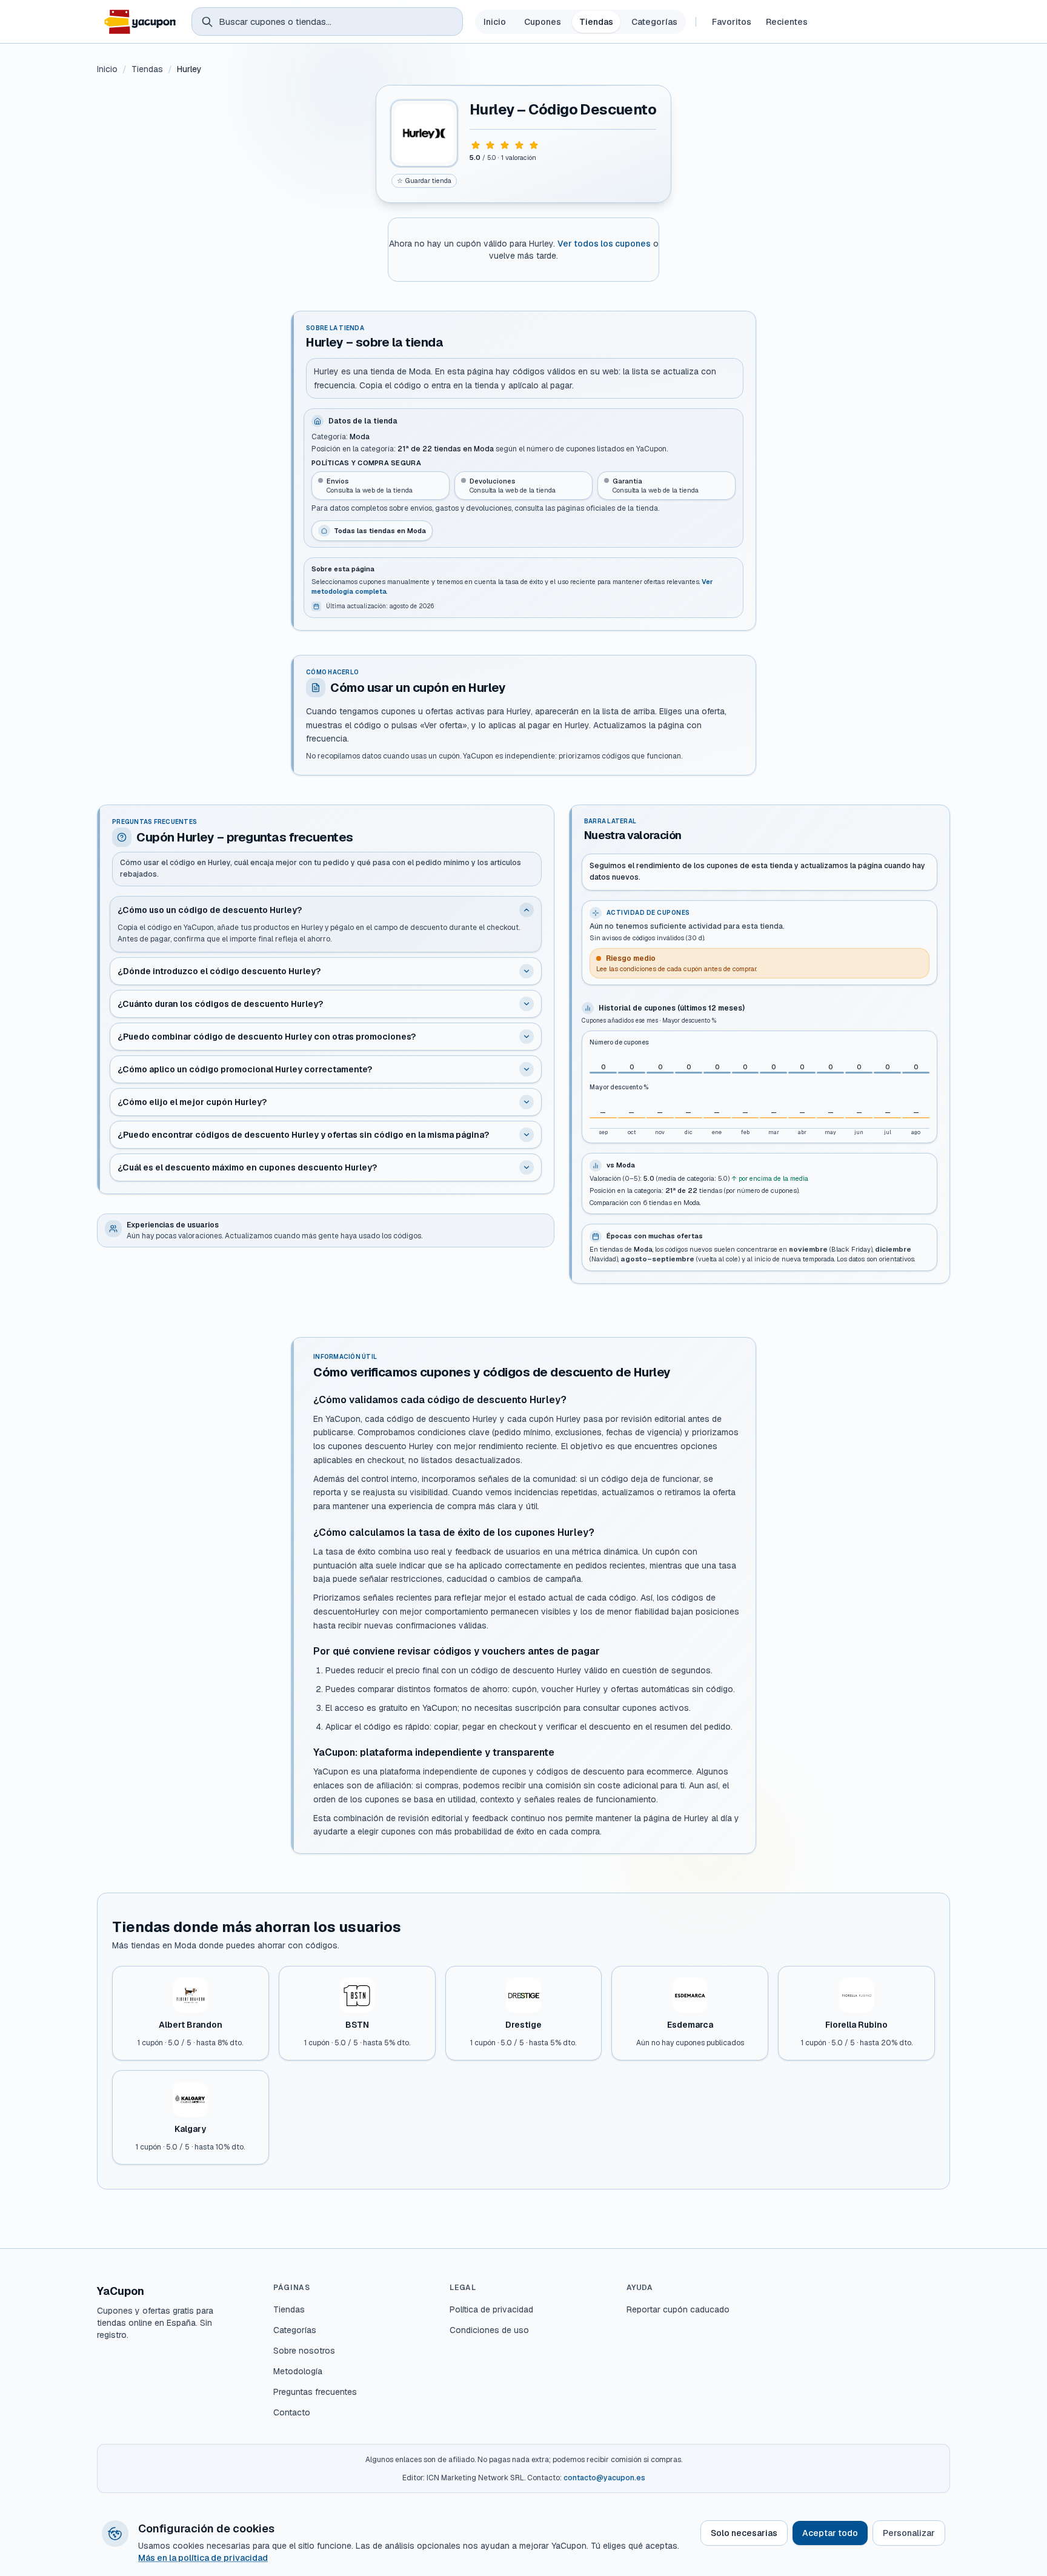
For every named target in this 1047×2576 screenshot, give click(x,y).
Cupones (543, 22)
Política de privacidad (491, 2309)
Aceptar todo (830, 2533)
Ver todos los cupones (604, 244)
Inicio (495, 22)
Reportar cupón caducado (678, 2309)
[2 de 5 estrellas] (490, 145)
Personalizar (909, 2533)
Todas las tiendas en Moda (380, 531)
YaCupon (121, 2291)
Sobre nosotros (304, 2351)
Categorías (654, 22)
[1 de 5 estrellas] (476, 145)
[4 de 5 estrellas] (519, 145)
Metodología (298, 2371)
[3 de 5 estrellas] (505, 145)
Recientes (787, 22)
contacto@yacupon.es (604, 2478)
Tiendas (596, 22)
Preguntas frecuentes (315, 2392)
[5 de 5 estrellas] (534, 145)
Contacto (292, 2412)
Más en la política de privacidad (203, 2558)
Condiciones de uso (489, 2330)
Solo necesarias (744, 2533)
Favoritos (732, 22)
